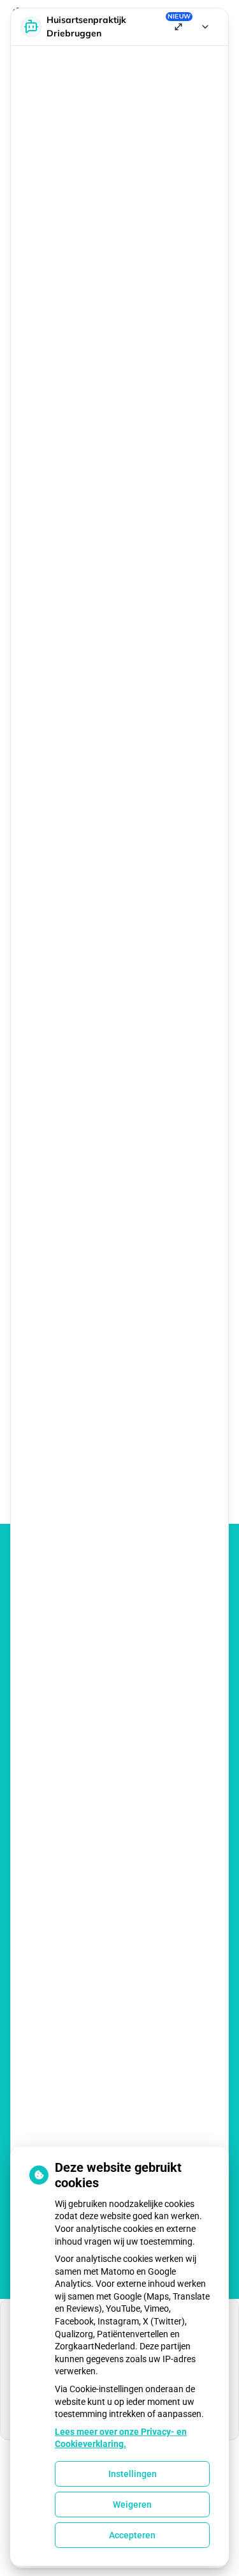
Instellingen (133, 2474)
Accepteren (132, 2535)
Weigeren (132, 2504)
